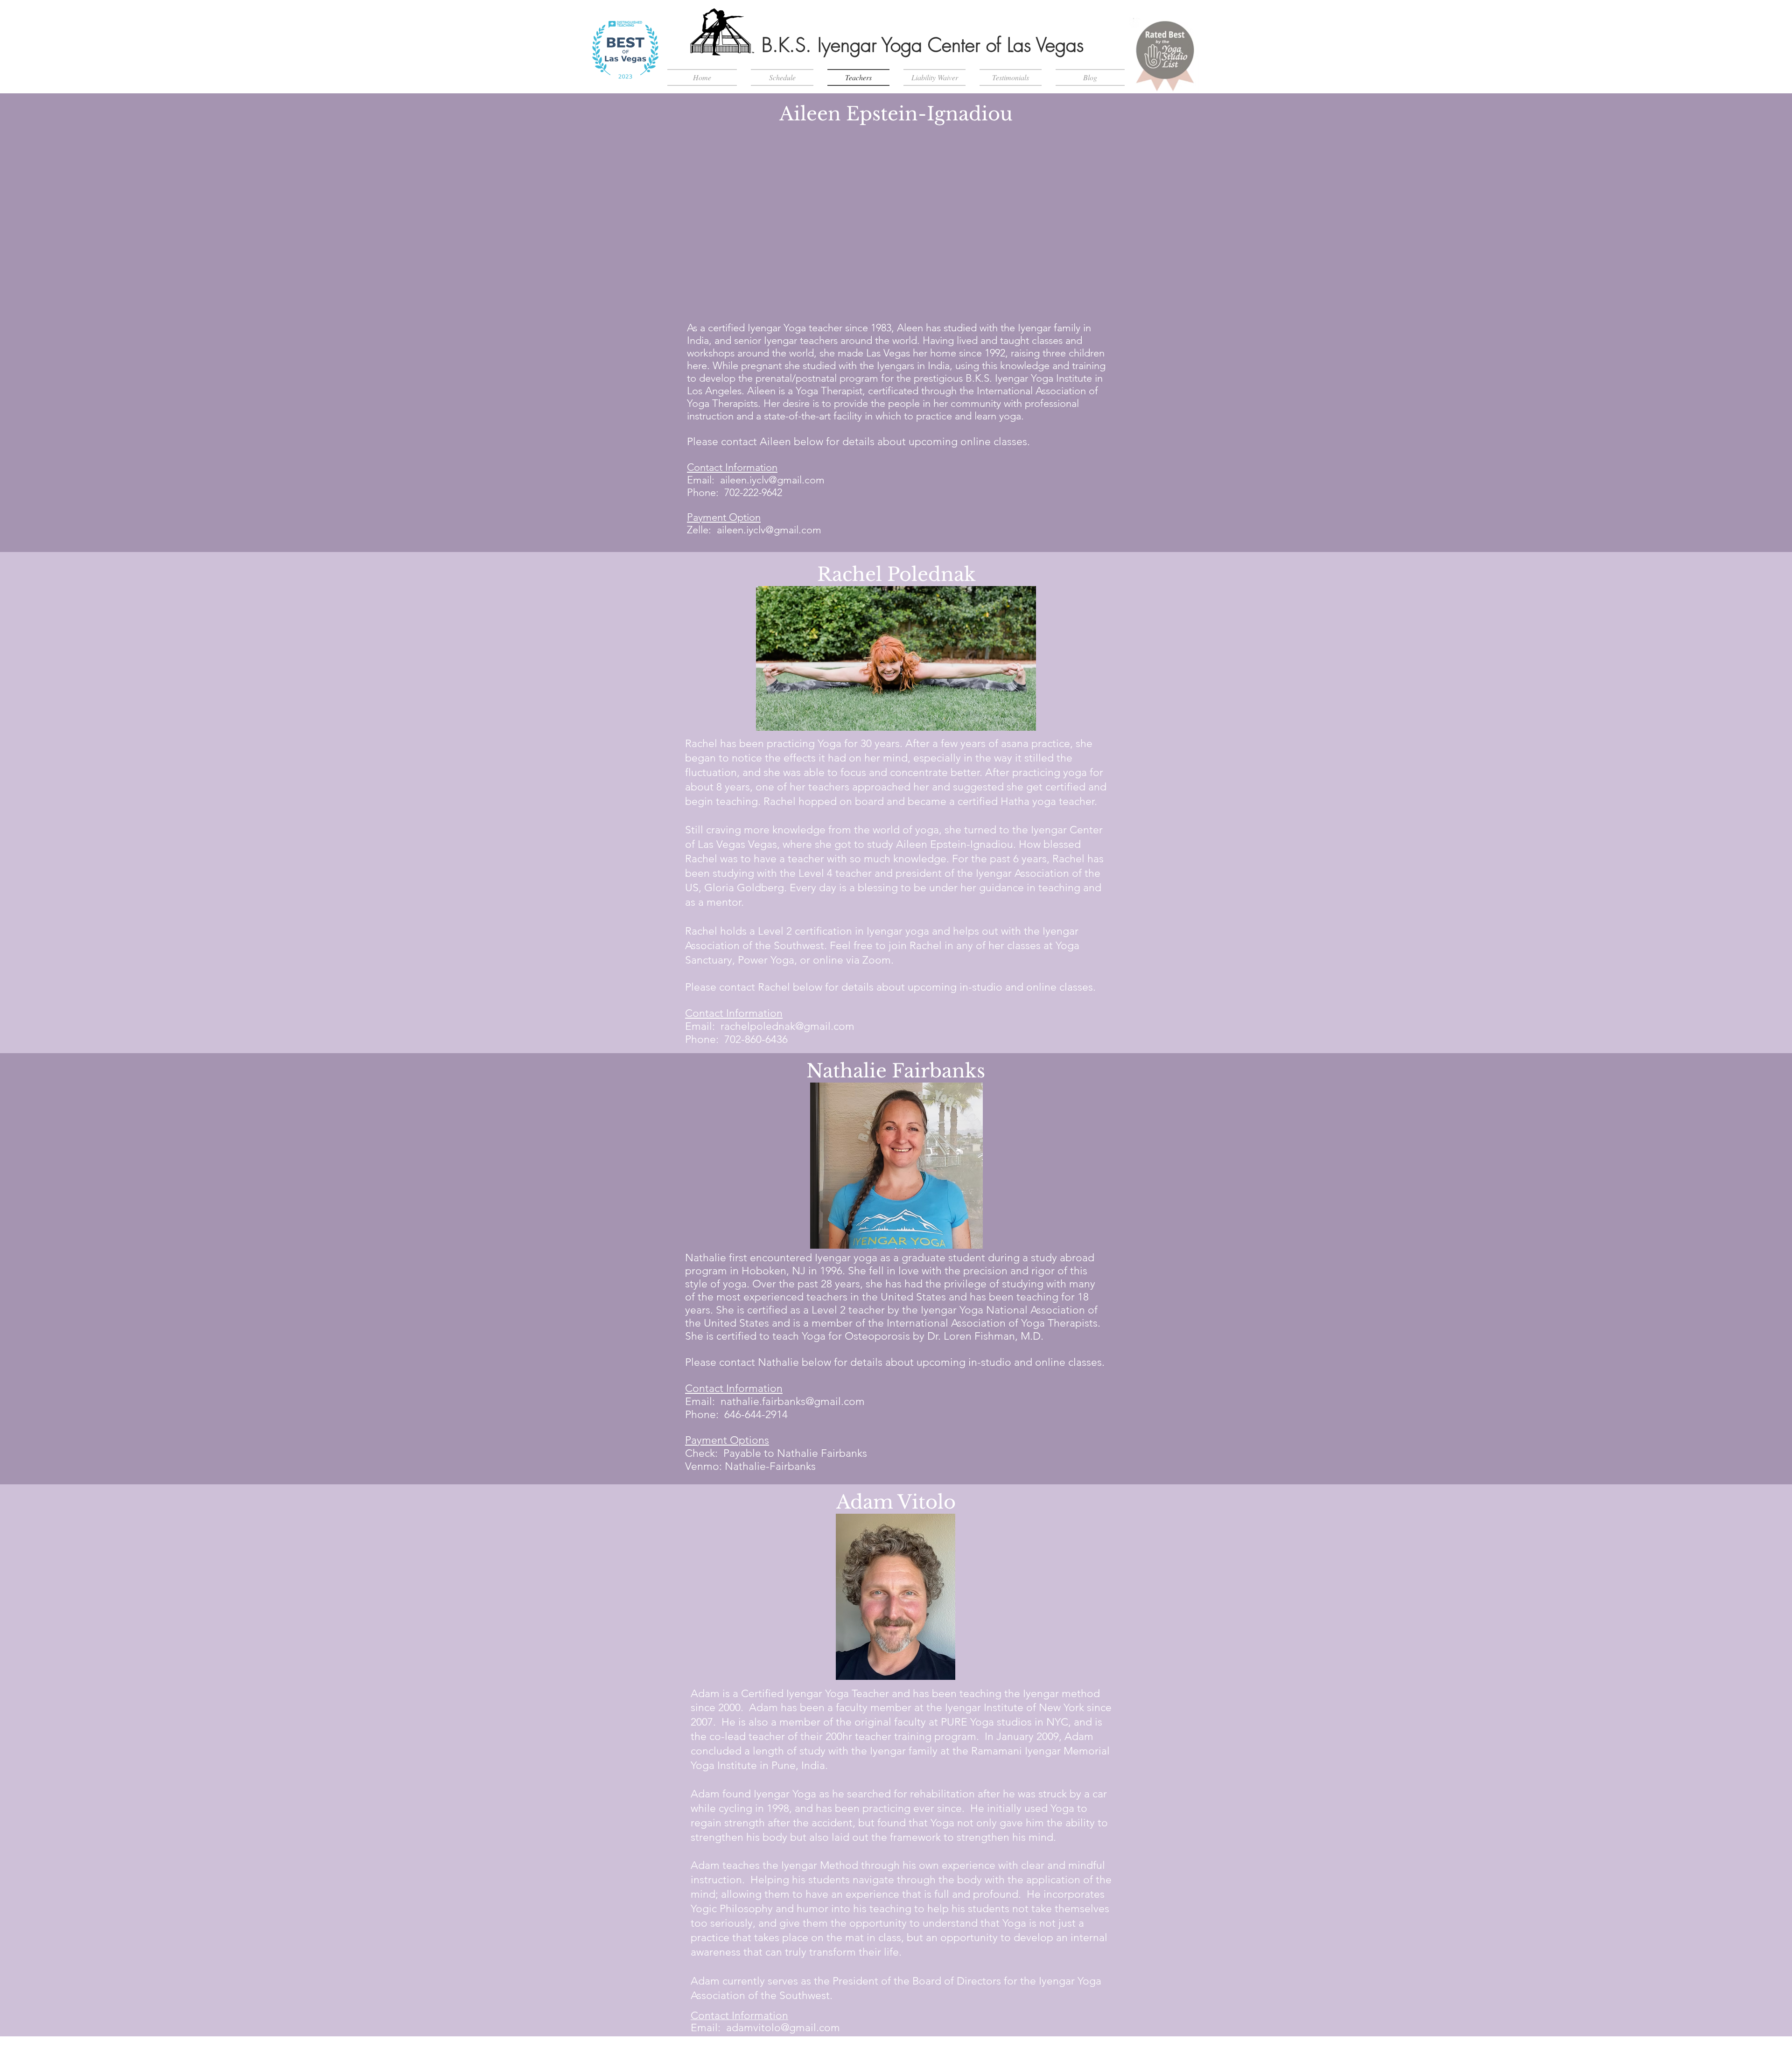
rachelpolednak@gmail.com (787, 1026)
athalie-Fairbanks (774, 1466)
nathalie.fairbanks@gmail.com (793, 1401)
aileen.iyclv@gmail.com (772, 480)
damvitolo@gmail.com (786, 2028)
